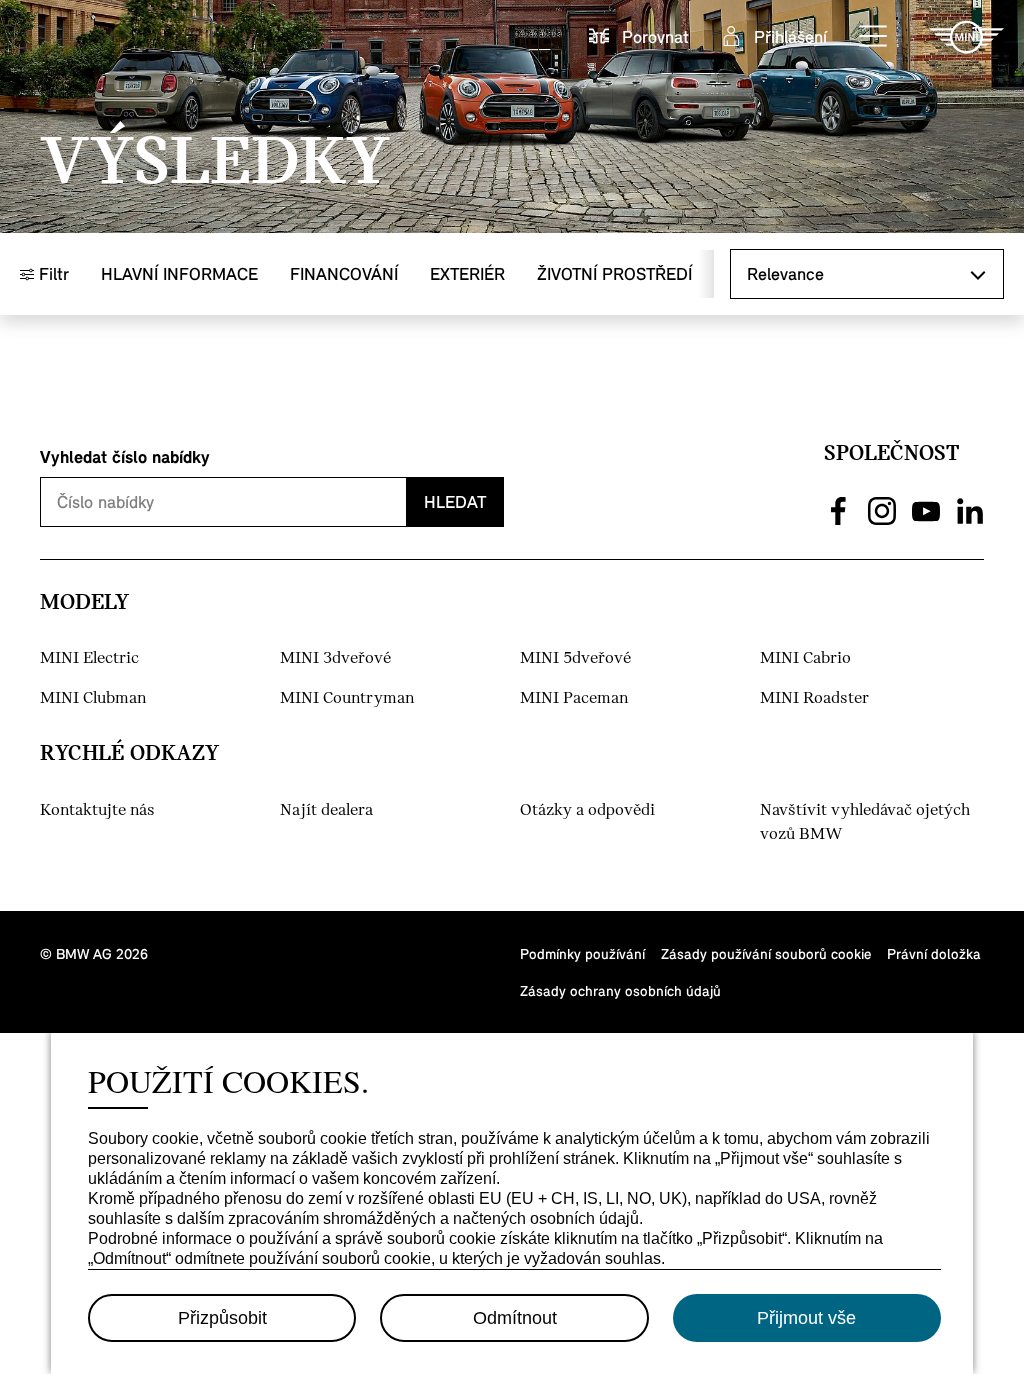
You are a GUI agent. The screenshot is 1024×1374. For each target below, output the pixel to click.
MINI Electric (89, 658)
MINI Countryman (347, 698)
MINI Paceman (574, 698)
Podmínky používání (582, 953)
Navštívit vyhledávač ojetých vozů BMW (865, 822)
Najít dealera (326, 810)
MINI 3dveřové (335, 658)
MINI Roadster (814, 698)
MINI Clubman (93, 698)
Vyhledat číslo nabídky (125, 456)
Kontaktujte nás (97, 810)
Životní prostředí (614, 273)
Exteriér (467, 273)
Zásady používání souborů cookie (766, 953)
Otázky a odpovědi (587, 810)
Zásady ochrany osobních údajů (620, 990)
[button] (874, 37)
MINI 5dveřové (575, 658)
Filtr (51, 273)
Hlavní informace (179, 273)
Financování (344, 273)
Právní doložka (934, 953)
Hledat (455, 501)
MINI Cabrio (805, 658)
